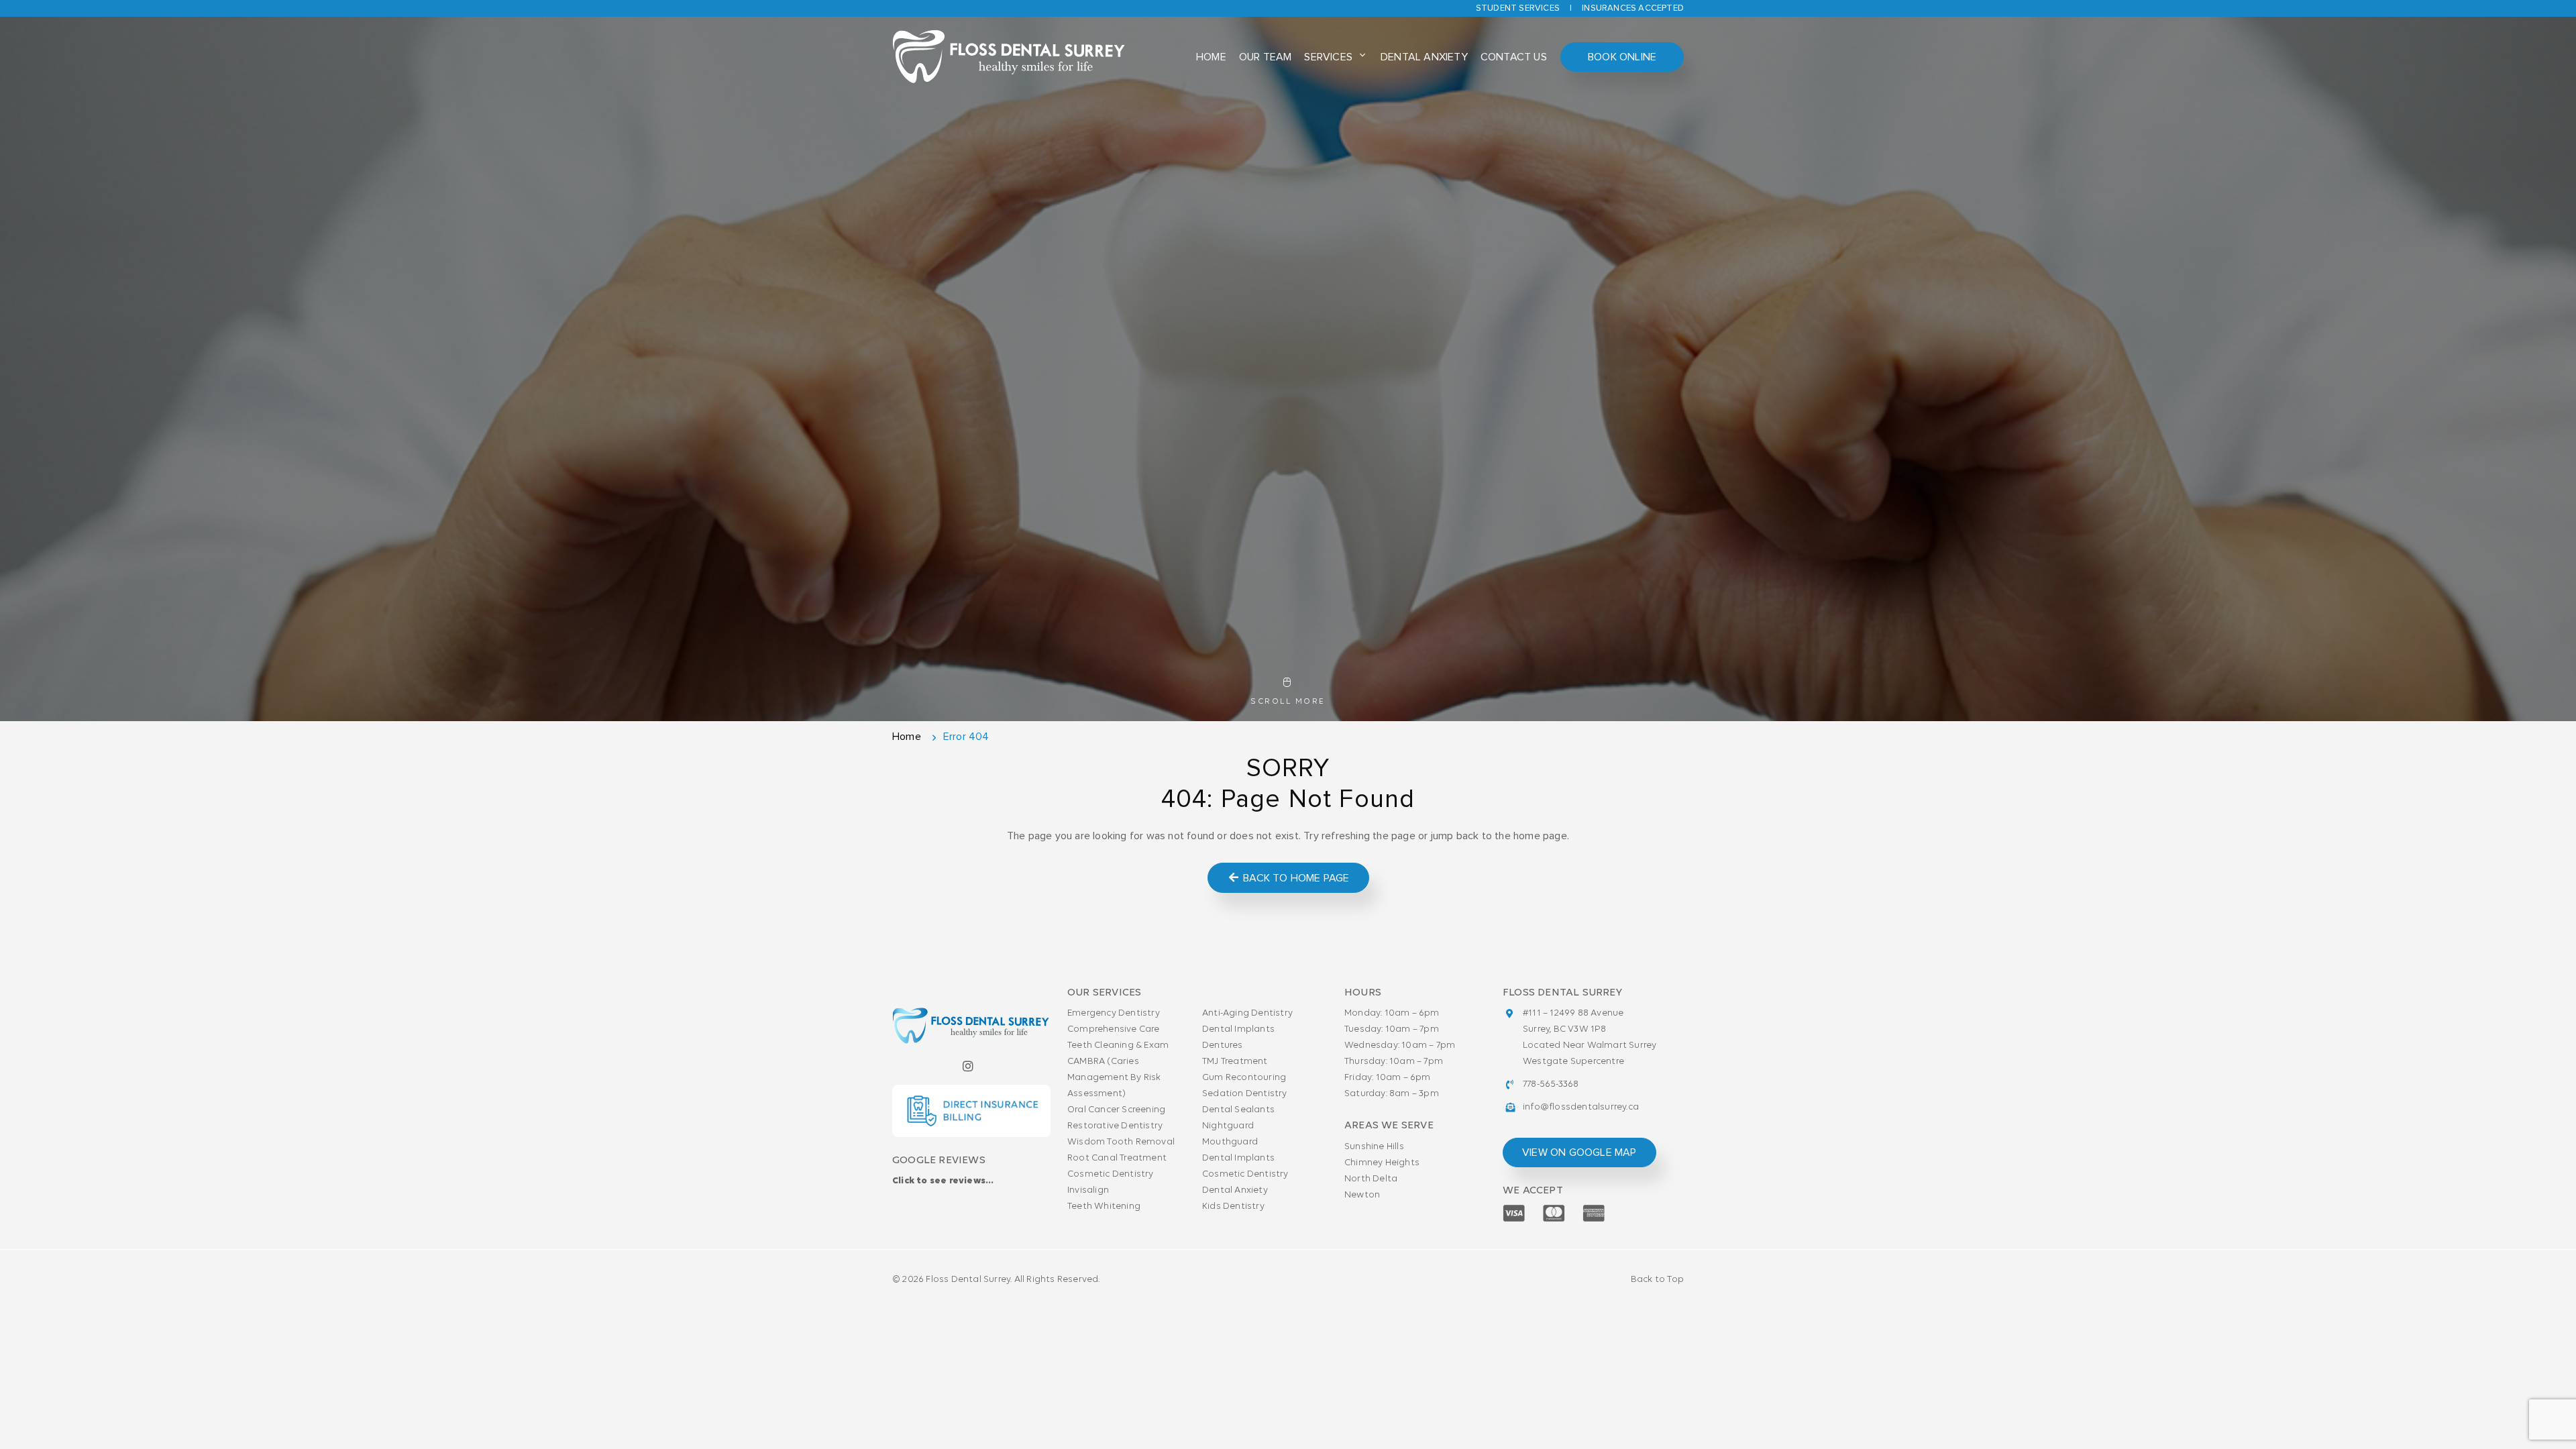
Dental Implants (1238, 1029)
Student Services (1518, 8)
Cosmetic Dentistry (1111, 1174)
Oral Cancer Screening (1116, 1110)
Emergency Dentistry (1114, 1013)
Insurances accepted (1633, 8)
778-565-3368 (1551, 1084)
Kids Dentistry (1233, 1206)
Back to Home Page (1295, 878)
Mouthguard (1230, 1142)
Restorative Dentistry (1115, 1126)
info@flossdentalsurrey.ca (1581, 1107)
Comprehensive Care (1114, 1029)
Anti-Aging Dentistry (1247, 1013)
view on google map (1579, 1152)
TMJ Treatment (1235, 1062)
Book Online (1622, 57)
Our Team (1266, 57)
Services (1328, 57)
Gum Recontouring (1244, 1078)
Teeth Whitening (1104, 1206)
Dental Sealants (1238, 1110)
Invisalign (1088, 1190)
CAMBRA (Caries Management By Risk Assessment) (1114, 1078)
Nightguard (1228, 1126)
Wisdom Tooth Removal (1121, 1142)
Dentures (1223, 1045)
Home (1211, 57)
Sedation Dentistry (1245, 1094)
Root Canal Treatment (1117, 1158)
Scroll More (1288, 702)
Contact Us (1514, 57)
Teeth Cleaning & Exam (1118, 1045)
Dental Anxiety (1424, 57)
